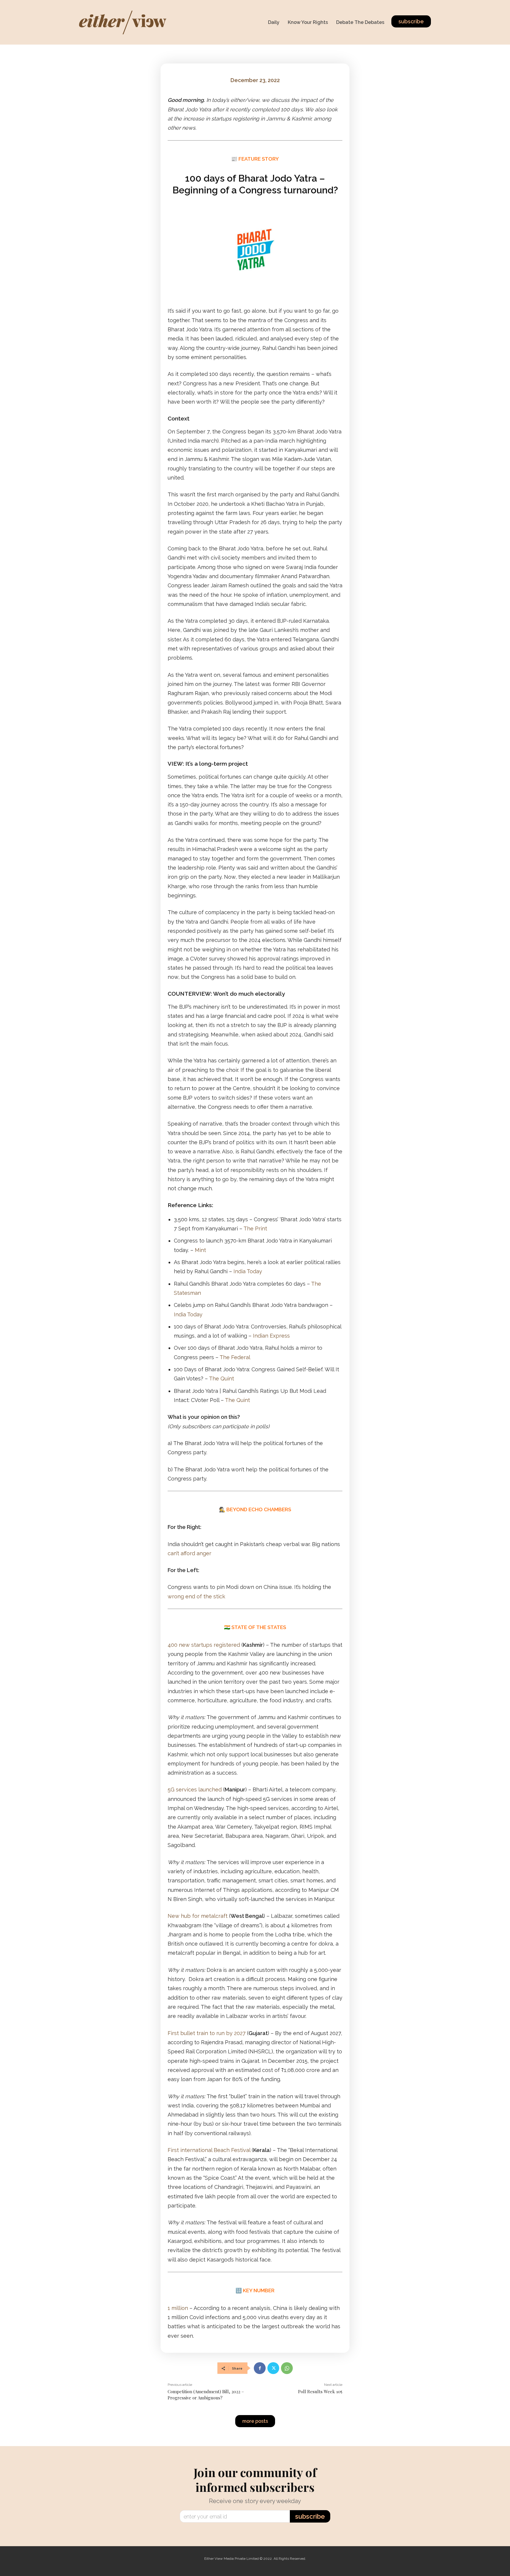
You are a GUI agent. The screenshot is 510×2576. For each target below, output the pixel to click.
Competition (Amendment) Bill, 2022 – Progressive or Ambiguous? (206, 2395)
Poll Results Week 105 (320, 2391)
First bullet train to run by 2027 (207, 2033)
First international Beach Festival (209, 2150)
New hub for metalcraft (198, 1916)
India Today (248, 1271)
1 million (178, 2308)
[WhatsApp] (287, 2368)
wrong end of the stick (196, 1596)
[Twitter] (273, 2368)
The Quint (222, 1379)
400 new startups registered (204, 1645)
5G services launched (195, 1790)
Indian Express (271, 1336)
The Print (255, 1229)
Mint (200, 1250)
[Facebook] (260, 2368)
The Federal (235, 1357)
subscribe (310, 2516)
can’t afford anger (189, 1553)
